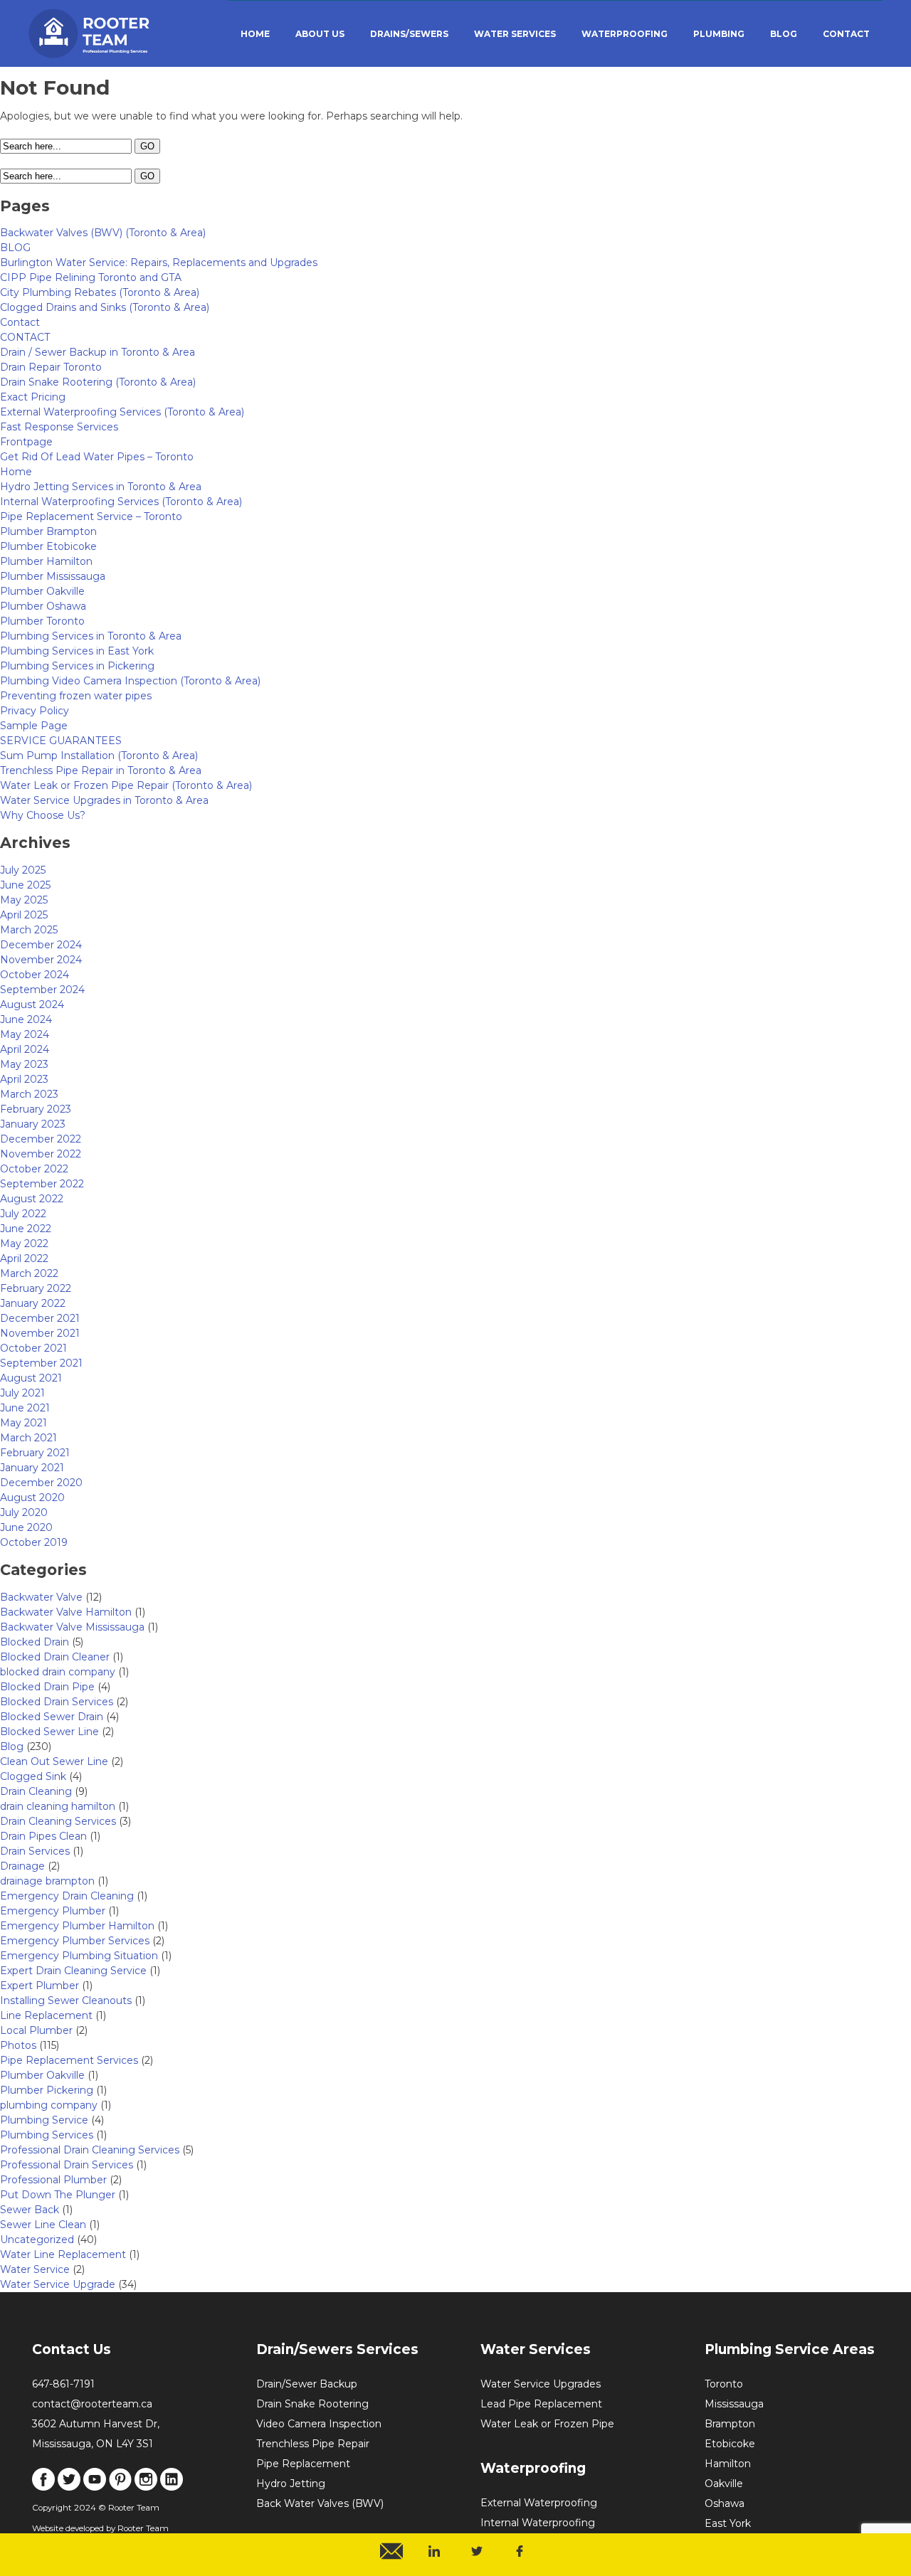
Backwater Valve (41, 1597)
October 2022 (34, 1169)
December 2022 (41, 1139)
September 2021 (41, 1363)
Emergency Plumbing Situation (79, 1956)
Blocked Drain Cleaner (55, 1657)
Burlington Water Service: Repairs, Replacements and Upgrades (159, 263)
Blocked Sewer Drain (52, 1717)
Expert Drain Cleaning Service (73, 1971)
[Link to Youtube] (95, 2487)
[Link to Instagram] (146, 2487)
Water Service (35, 2269)
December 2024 (41, 945)
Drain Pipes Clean (43, 1836)
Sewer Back (30, 2210)
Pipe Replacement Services (69, 2060)
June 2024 (26, 1019)
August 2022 (32, 1199)
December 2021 (40, 1318)
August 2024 (32, 1005)
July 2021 (22, 1393)
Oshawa (725, 2503)
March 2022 (29, 1273)
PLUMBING (719, 34)
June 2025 (25, 885)
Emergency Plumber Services (75, 1941)
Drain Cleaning (36, 1791)
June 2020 (26, 1527)
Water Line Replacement (63, 2254)
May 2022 (24, 1244)
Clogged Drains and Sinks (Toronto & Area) (105, 307)
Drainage (22, 1866)
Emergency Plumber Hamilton (77, 1926)
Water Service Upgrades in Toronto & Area (104, 800)
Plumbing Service (44, 2120)
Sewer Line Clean (43, 2225)
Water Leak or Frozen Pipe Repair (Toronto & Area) (126, 785)
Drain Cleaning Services (58, 1821)
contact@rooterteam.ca (92, 2404)
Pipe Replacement (303, 2464)
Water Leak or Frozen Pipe (547, 2424)
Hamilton (728, 2464)
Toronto (724, 2384)
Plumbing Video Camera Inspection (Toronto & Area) (130, 681)
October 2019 (34, 1542)
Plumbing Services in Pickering (77, 666)
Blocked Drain (35, 1642)
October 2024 (35, 975)
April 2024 (25, 1049)
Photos (18, 2045)
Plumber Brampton (48, 531)
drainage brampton (47, 1881)
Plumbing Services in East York (77, 651)
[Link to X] (69, 2487)
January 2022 (33, 1303)
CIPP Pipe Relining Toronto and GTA (91, 277)
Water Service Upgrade (58, 2284)
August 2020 (32, 1498)
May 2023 (24, 1064)
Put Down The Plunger (58, 2195)
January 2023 (33, 1124)
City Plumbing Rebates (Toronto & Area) (100, 292)
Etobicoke (730, 2444)
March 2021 (28, 1438)
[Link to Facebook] (43, 2487)
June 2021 (25, 1408)
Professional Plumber (53, 2180)
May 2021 (23, 1423)
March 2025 (29, 930)
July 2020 (24, 1512)
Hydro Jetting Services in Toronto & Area (101, 487)
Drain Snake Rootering (312, 2404)
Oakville (724, 2484)
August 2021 (31, 1378)
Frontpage (26, 442)
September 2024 (42, 990)
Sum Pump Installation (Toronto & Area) (99, 756)
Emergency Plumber (53, 1911)
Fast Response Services (59, 427)
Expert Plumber (40, 1986)
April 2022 (24, 1258)
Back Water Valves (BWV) (320, 2503)
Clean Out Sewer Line (54, 1761)
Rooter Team (143, 2528)
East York (728, 2523)
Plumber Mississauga (53, 576)
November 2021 (40, 1333)
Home (16, 472)
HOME (255, 34)
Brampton (730, 2424)
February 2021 (35, 1453)
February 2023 (36, 1109)
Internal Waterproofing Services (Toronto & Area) (121, 502)
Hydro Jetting (291, 2484)
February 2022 (36, 1288)
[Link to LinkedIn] (172, 2487)
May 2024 (25, 1034)
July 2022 (23, 1214)
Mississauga (734, 2404)
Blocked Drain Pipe (47, 1687)
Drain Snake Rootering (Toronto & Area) (98, 382)
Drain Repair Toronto (51, 367)
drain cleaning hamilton (58, 1806)
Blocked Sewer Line (49, 1732)
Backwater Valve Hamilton (66, 1612)
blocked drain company (58, 1672)
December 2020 (41, 1483)
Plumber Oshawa (43, 606)
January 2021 (32, 1468)
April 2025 (24, 915)
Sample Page (34, 726)
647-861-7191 (63, 2384)
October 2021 (33, 1348)
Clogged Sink (33, 1776)
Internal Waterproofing (538, 2523)
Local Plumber (36, 2030)
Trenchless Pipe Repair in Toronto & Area (101, 770)
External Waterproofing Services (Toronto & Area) (122, 412)
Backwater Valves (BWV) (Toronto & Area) (103, 233)
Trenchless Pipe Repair (313, 2444)
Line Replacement (46, 2015)
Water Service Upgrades (541, 2384)
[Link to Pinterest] (120, 2487)
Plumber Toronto (42, 621)
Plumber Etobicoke (48, 546)
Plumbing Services (47, 2135)
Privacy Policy (35, 711)
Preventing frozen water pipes (76, 696)
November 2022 (41, 1154)
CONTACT (846, 34)
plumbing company (49, 2105)
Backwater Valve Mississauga (72, 1627)
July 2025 (23, 870)
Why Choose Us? (43, 815)
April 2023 (24, 1079)
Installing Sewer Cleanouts (66, 2000)
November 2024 (41, 960)
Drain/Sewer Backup (307, 2384)
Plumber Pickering (47, 2090)
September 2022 (42, 1184)
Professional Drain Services (67, 2165)
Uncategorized (37, 2240)
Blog (12, 1747)
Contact (20, 322)
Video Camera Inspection (319, 2424)
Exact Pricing (33, 397)
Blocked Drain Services (57, 1702)
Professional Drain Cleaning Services (90, 2150)
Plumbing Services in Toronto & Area (91, 636)
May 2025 (24, 900)
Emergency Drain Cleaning (67, 1896)
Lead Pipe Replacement (541, 2404)
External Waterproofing (539, 2503)
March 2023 (29, 1094)
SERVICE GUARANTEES (61, 741)
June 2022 (26, 1229)
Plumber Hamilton (46, 561)
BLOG (784, 34)
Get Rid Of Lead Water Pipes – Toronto (97, 457)
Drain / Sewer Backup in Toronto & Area (98, 352)
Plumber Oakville (42, 591)
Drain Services (35, 1851)
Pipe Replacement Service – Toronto (91, 516)
